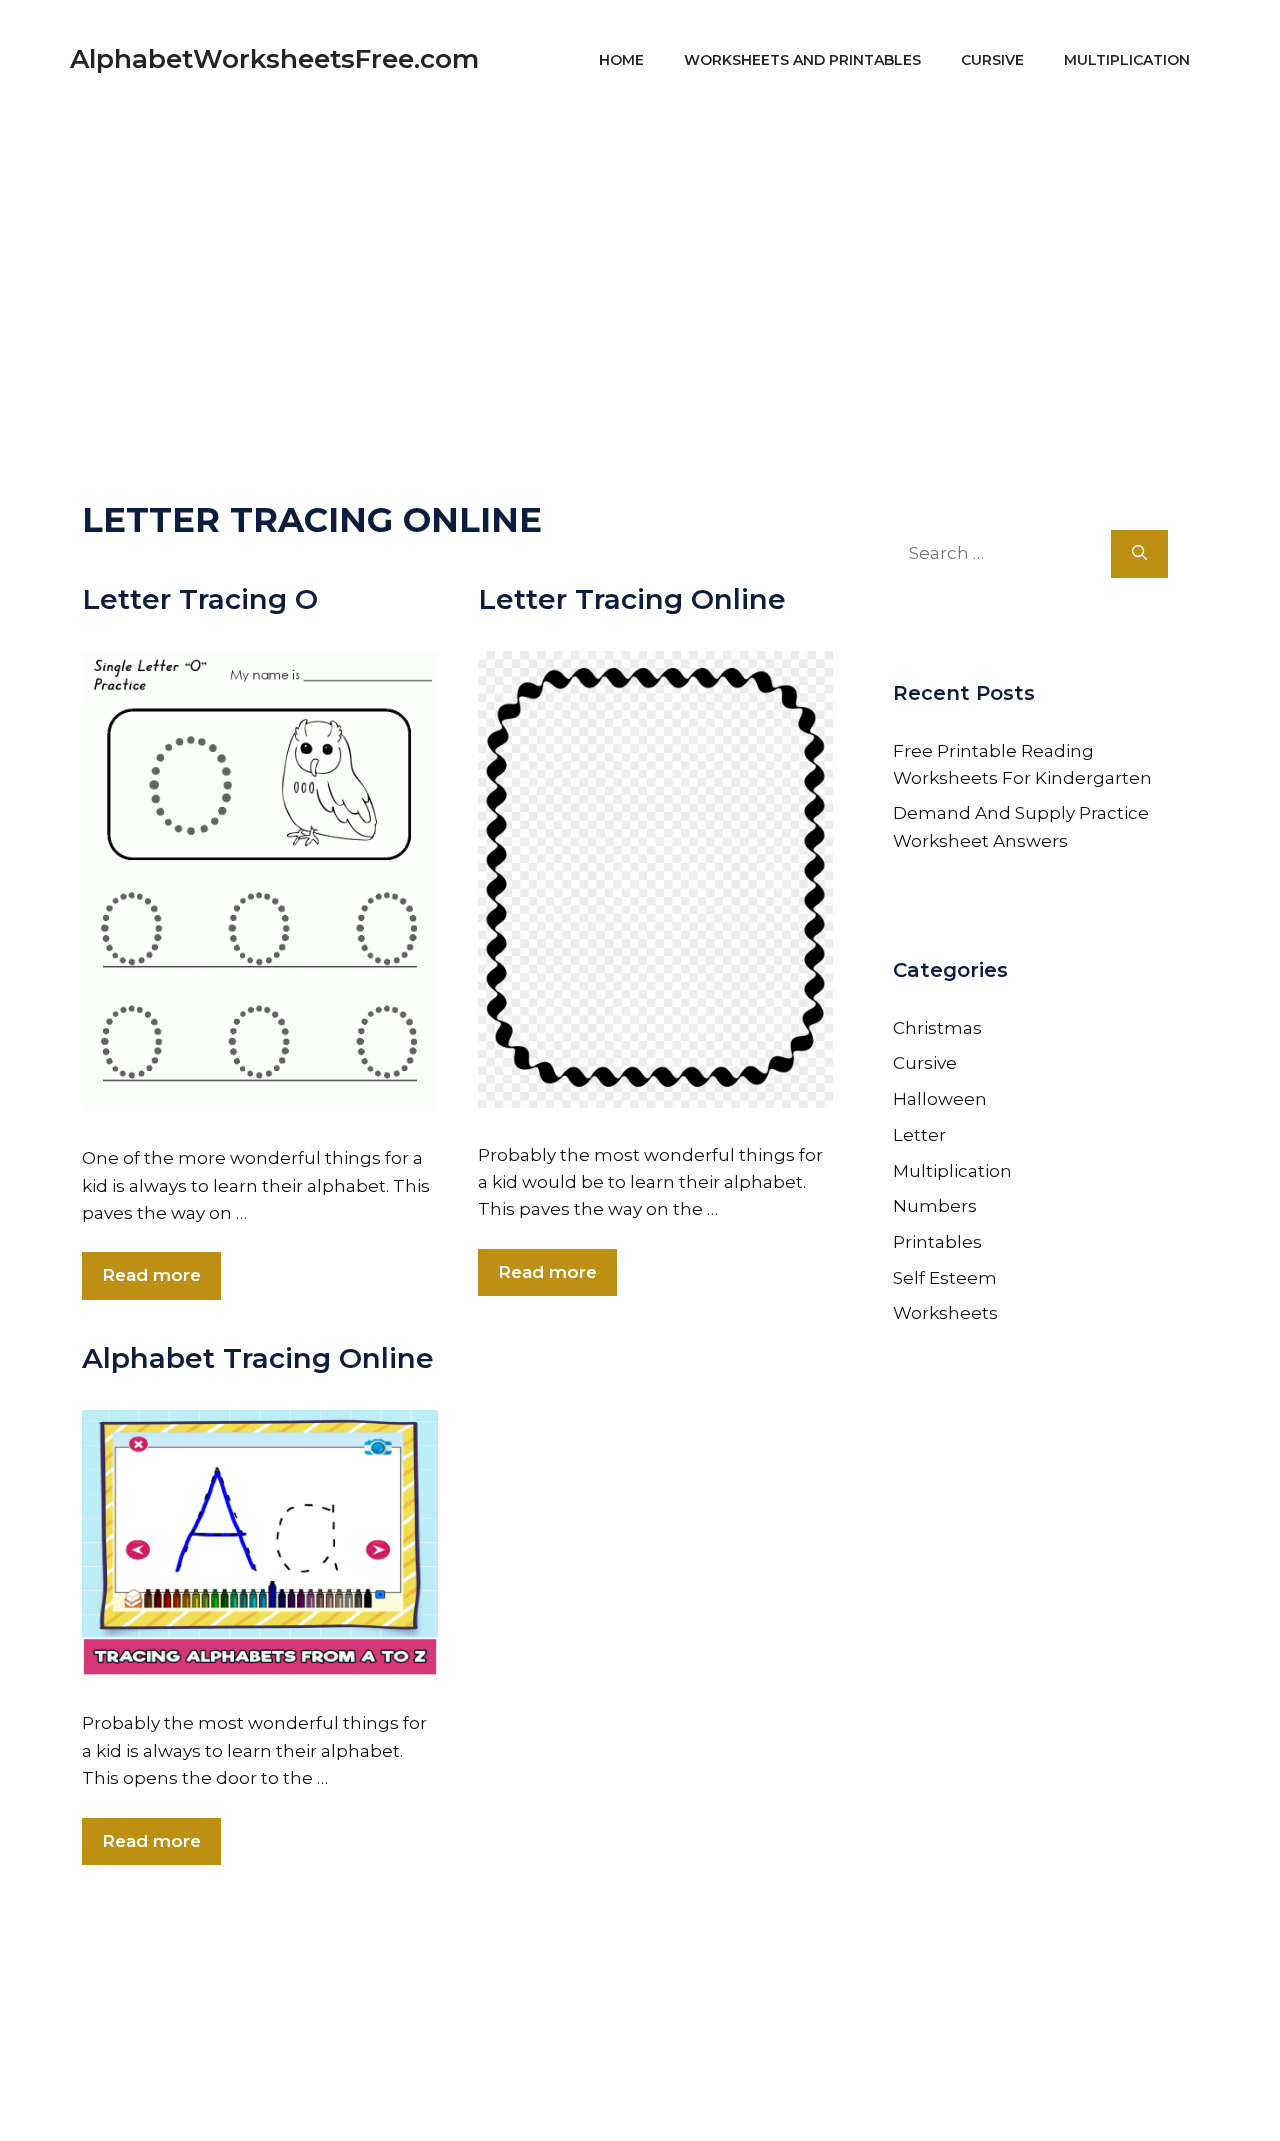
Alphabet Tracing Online (258, 1358)
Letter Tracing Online (632, 599)
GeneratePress (831, 2098)
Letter (919, 1135)
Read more (151, 1275)
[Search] (1139, 554)
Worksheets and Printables (802, 60)
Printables (937, 1242)
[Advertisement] (640, 260)
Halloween (940, 1099)
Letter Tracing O (200, 599)
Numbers (935, 1206)
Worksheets (945, 1313)
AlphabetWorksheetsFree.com (274, 59)
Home (621, 60)
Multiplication (1127, 60)
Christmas (937, 1028)
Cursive (992, 60)
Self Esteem (945, 1278)
